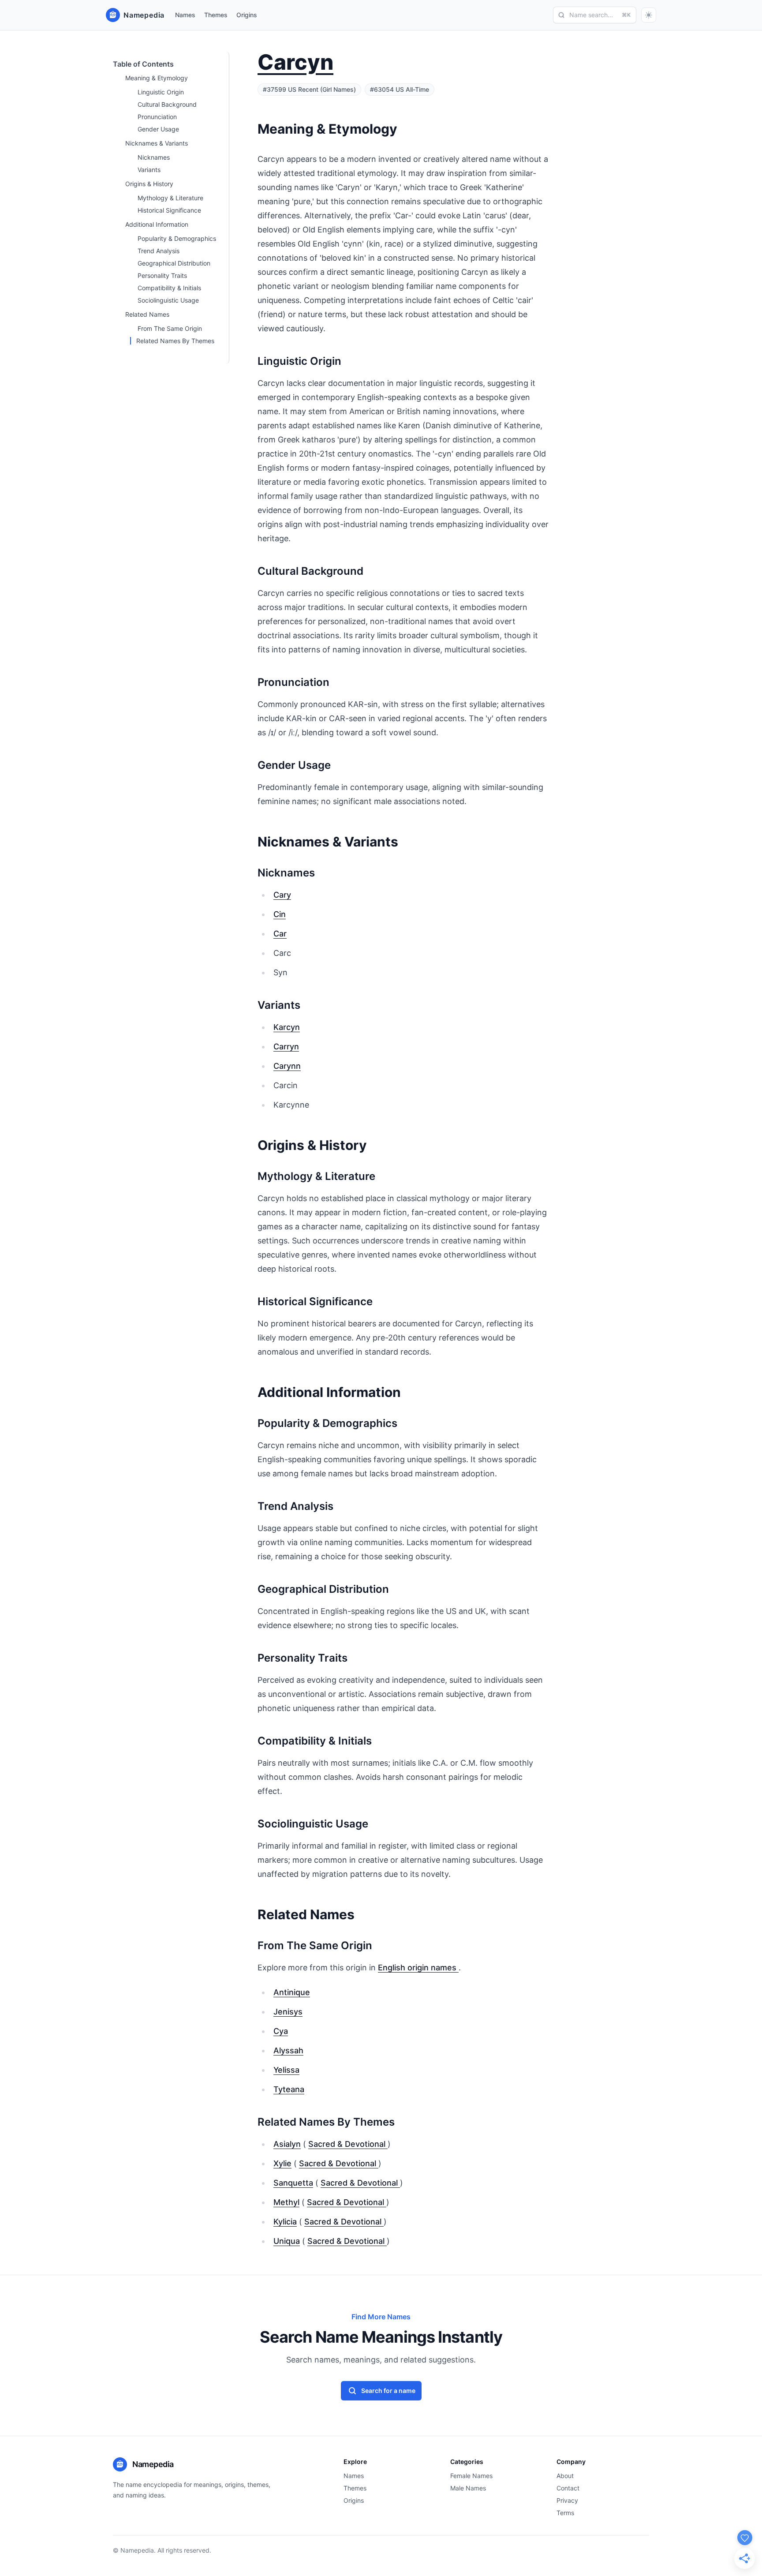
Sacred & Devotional (348, 2144)
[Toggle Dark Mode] (649, 15)
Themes (216, 15)
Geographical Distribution (174, 263)
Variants (149, 170)
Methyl (286, 2202)
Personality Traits (162, 275)
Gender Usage (158, 129)
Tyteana (289, 2089)
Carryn (286, 1046)
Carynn (287, 1066)
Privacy (567, 2500)
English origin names (418, 1968)
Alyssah (288, 2050)
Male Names (468, 2488)
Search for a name (388, 2391)
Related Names (147, 314)
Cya (281, 2031)
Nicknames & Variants (157, 143)
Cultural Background (167, 104)
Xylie (282, 2163)
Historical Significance (169, 210)
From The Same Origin (170, 328)
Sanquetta (293, 2183)
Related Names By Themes (175, 341)
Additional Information (157, 224)
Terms (565, 2513)
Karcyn (287, 1027)
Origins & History (149, 184)
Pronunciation (157, 117)
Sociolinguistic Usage (168, 300)
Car (280, 934)
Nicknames (154, 157)
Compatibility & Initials (169, 288)
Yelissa (286, 2070)
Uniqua (287, 2241)
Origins (247, 15)
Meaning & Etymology (157, 78)
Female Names (471, 2476)
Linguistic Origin (161, 92)
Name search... (600, 15)
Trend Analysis (159, 251)
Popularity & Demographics (177, 238)
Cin (280, 914)
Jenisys (288, 2012)
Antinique (292, 1992)
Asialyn (287, 2144)
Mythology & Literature (170, 198)
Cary (282, 895)
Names (185, 15)
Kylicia (285, 2222)
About (565, 2476)
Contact (568, 2488)
